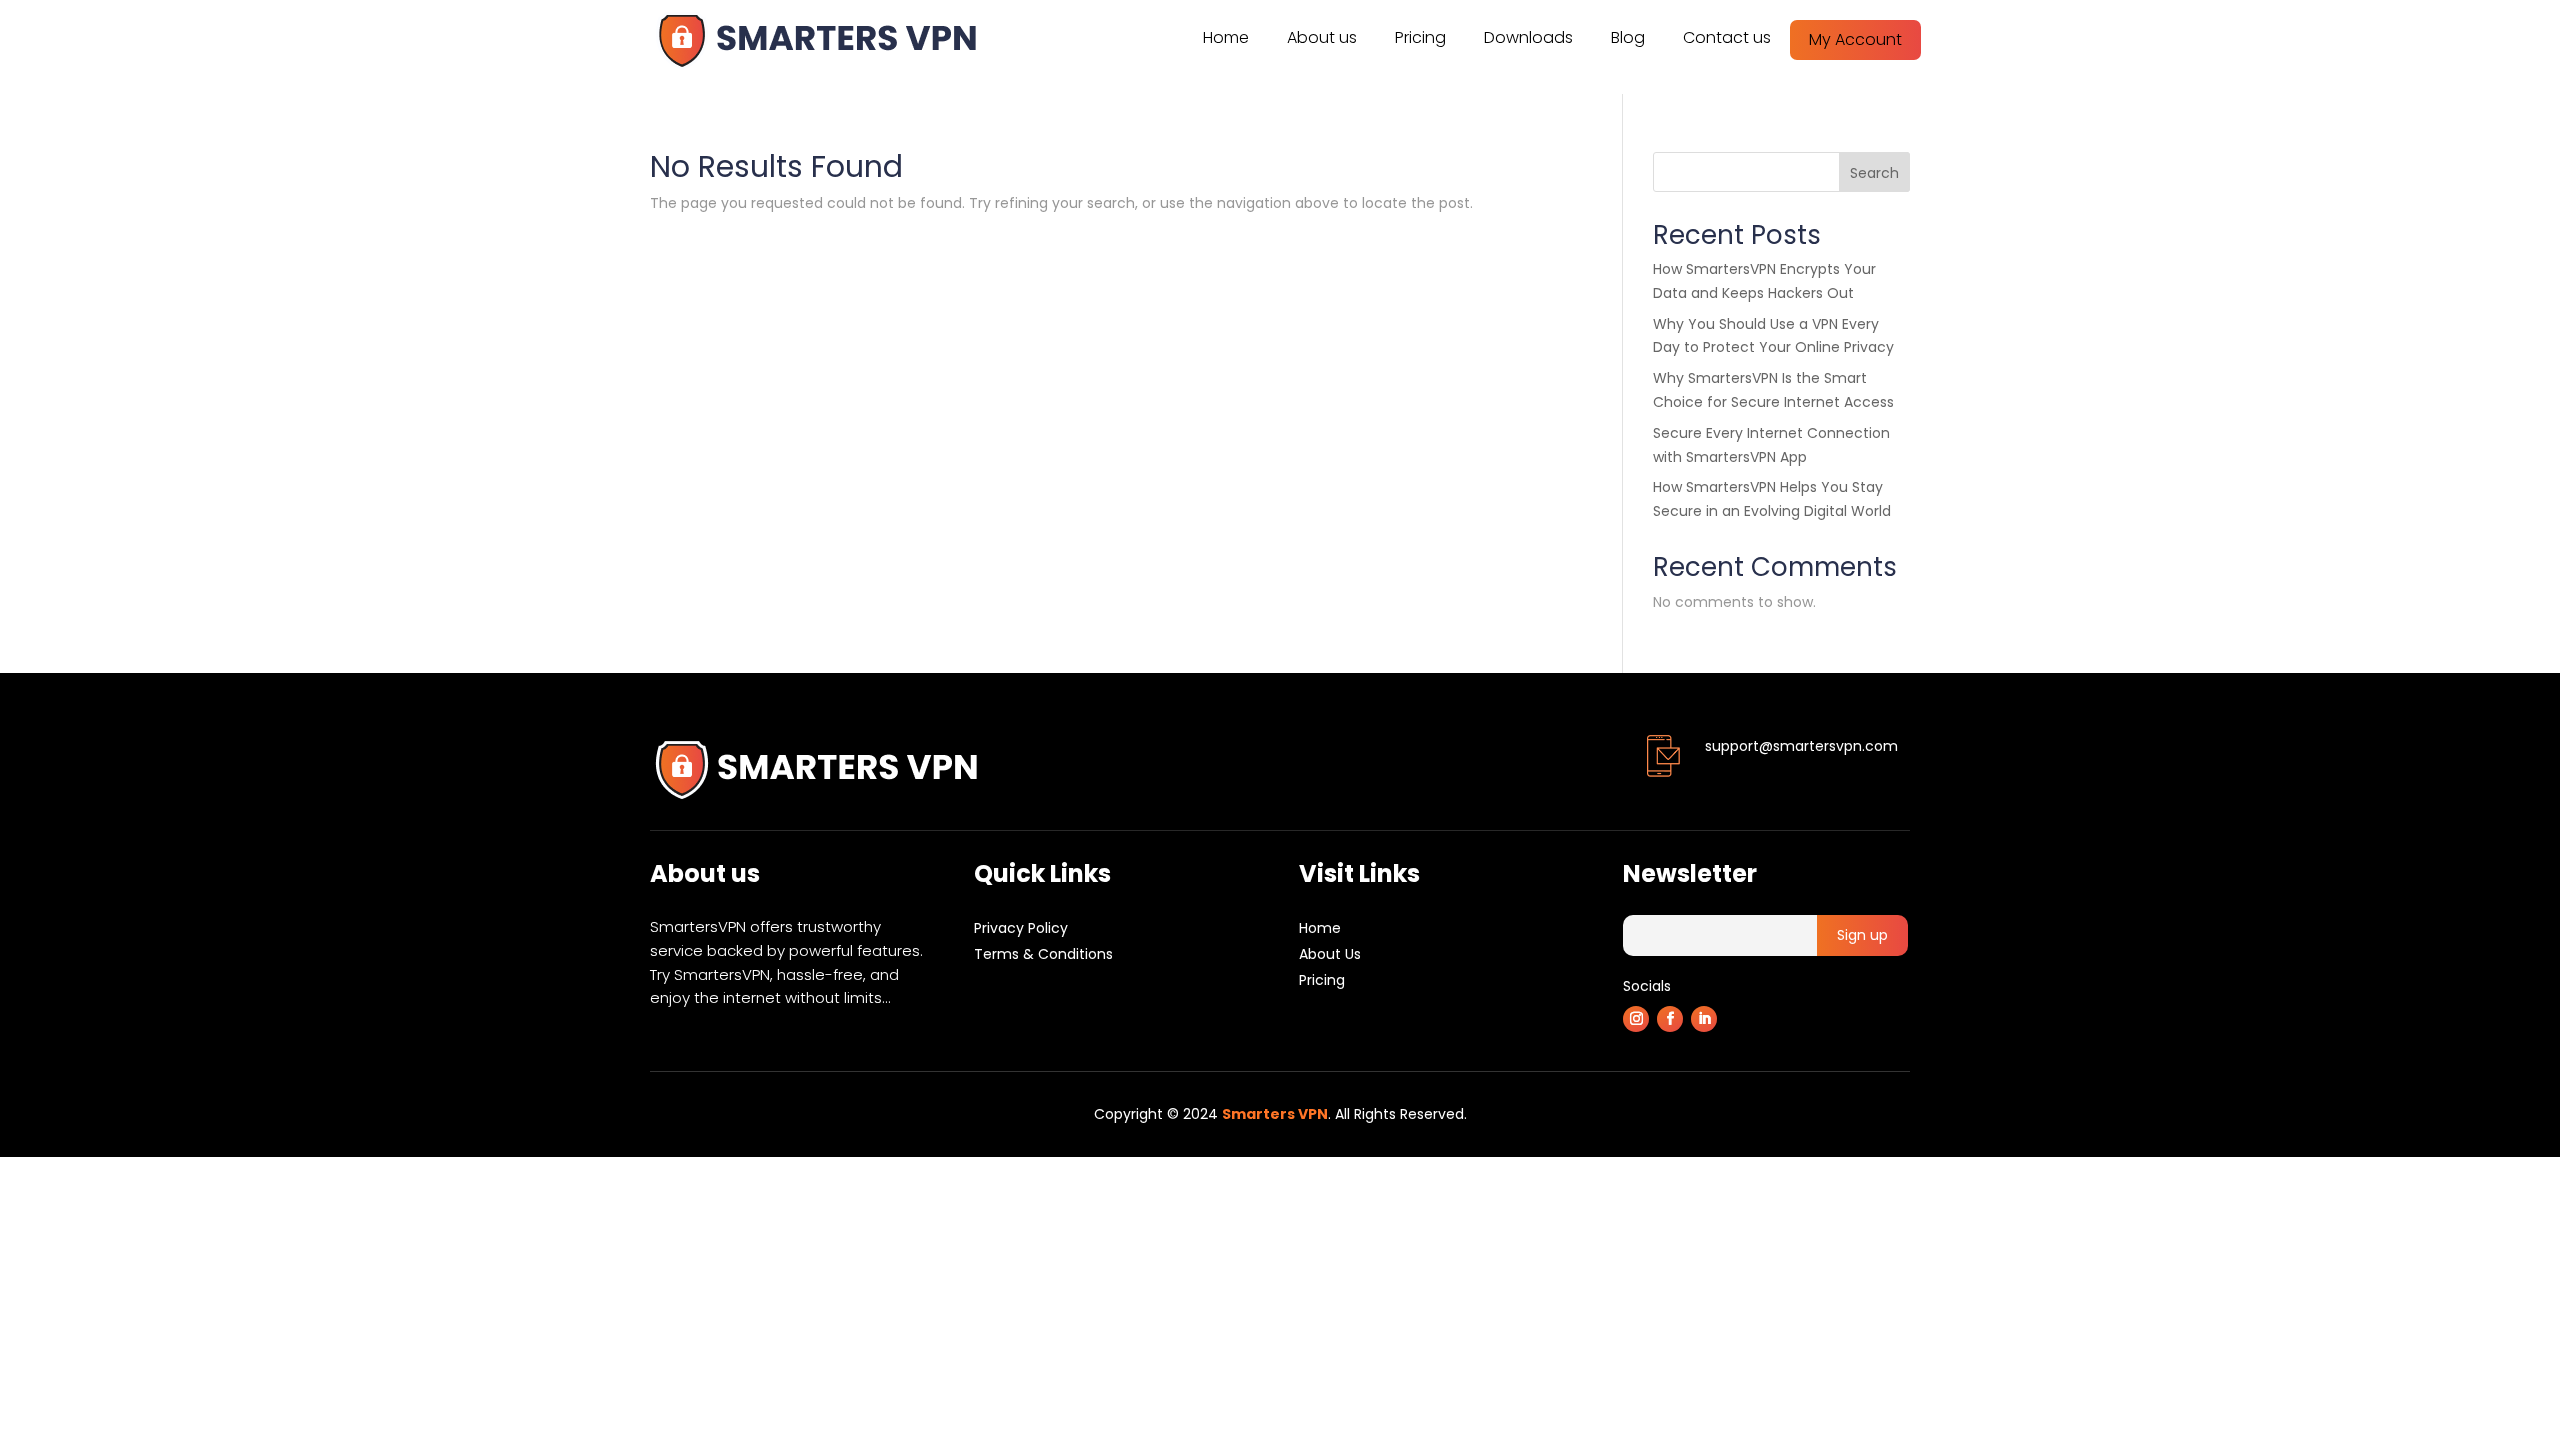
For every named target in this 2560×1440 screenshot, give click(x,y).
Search (1874, 173)
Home (1226, 37)
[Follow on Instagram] (1636, 1019)
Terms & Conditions (1043, 954)
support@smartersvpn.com (1801, 746)
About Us (1330, 954)
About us (1322, 37)
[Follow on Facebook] (1670, 1019)
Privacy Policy (1021, 928)
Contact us (1727, 37)
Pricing (1420, 37)
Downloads (1528, 37)
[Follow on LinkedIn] (1704, 1019)
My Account (1855, 39)
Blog (1628, 37)
